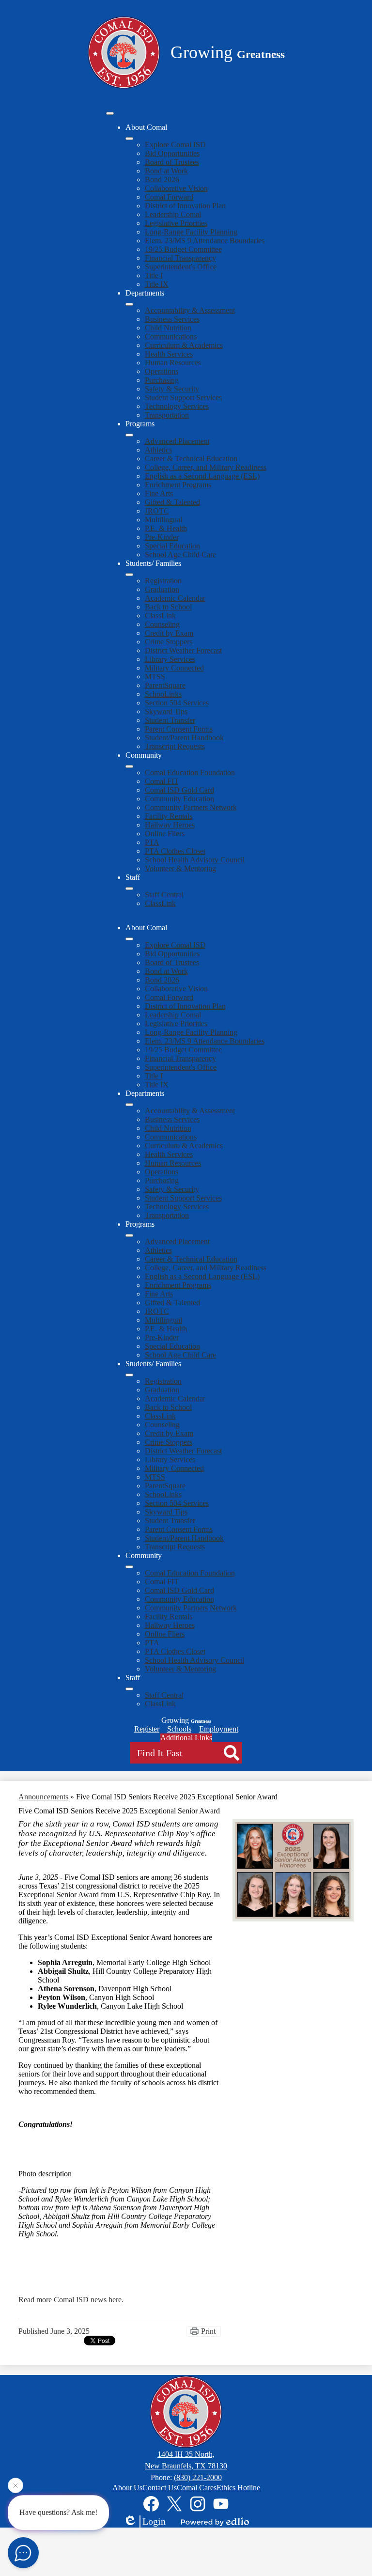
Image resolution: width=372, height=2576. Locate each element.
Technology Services (177, 406)
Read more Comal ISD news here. (71, 2300)
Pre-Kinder (162, 537)
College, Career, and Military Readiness (206, 467)
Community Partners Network (191, 807)
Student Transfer (170, 720)
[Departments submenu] (129, 304)
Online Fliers (165, 834)
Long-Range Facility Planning (191, 232)
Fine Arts (159, 493)
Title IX (157, 284)
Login (154, 2521)
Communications (171, 336)
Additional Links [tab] (186, 1738)
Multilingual (163, 520)
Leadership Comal (173, 214)
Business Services (172, 319)
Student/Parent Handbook (184, 738)
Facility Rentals (169, 816)
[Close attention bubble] (15, 2488)
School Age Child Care (180, 554)
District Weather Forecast (183, 650)
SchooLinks (163, 694)
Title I (154, 275)
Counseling (162, 624)
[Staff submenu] (129, 889)
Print (208, 2331)
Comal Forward (169, 197)
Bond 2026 (162, 180)
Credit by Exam (169, 633)
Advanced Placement (177, 441)
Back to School (168, 607)
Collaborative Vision (176, 188)
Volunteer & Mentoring (180, 868)
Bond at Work (166, 171)
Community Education (179, 799)
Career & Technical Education (191, 459)
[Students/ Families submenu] (129, 575)
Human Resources (173, 363)
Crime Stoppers (169, 642)
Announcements (43, 1797)
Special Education (172, 546)
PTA (152, 842)
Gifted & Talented (172, 502)
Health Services (169, 354)
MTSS (155, 677)
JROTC (157, 511)
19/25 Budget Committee (183, 249)
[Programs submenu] (129, 435)
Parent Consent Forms (179, 729)
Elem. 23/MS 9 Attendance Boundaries (205, 241)
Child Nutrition (168, 328)
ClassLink (160, 616)
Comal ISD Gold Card (179, 790)
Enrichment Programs (178, 485)
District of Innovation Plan (185, 206)
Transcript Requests (175, 746)
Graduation (162, 589)
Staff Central (164, 895)
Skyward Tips (166, 711)
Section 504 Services (177, 703)
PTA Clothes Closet (175, 851)
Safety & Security (172, 389)
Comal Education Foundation (190, 773)
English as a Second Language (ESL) (202, 476)
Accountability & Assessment (190, 310)
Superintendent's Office (181, 267)
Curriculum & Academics (184, 345)
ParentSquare (165, 685)
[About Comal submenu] (129, 139)
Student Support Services (183, 398)
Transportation (167, 415)
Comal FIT (162, 781)
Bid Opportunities (172, 153)
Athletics (158, 450)
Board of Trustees (172, 162)
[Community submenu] (129, 766)
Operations (162, 371)
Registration (163, 581)
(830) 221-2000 (198, 2477)
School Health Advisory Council (195, 860)
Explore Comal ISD (175, 145)
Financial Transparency (180, 258)
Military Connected (174, 668)
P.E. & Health (166, 528)
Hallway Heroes (170, 825)
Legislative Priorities (176, 223)
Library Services (170, 659)
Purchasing (162, 380)
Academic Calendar (175, 598)
